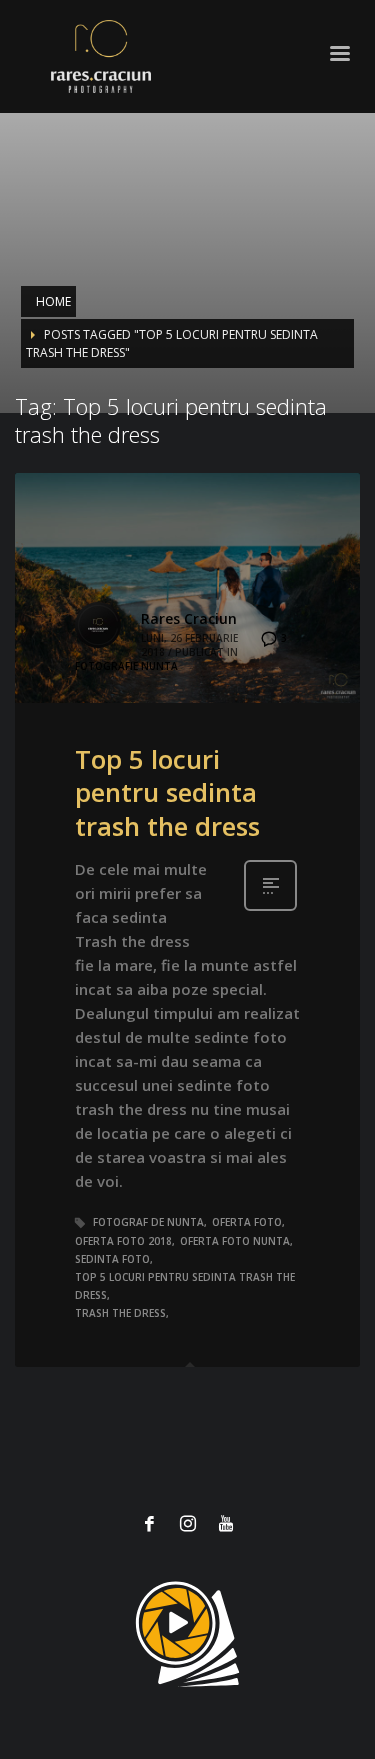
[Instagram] (188, 1523)
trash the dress (120, 1313)
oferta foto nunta (235, 1241)
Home (53, 301)
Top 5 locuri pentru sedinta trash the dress (167, 793)
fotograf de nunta (148, 1222)
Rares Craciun (189, 618)
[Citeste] (270, 908)
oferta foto (247, 1222)
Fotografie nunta (126, 666)
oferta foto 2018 (123, 1241)
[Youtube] (226, 1523)
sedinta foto (112, 1259)
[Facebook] (150, 1523)
